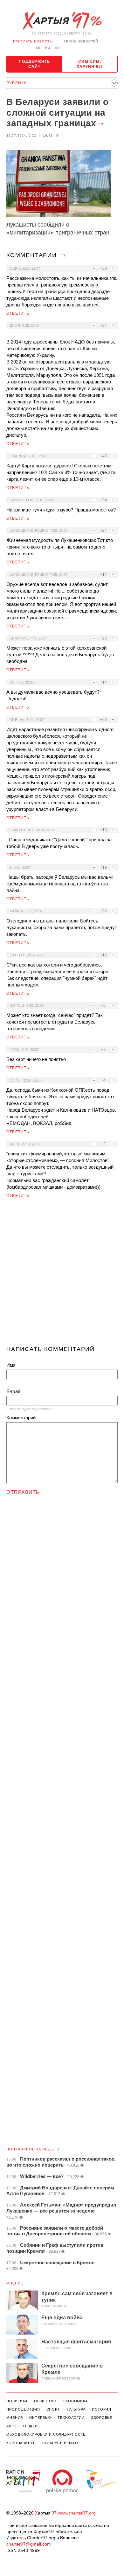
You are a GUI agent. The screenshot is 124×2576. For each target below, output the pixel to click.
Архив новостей (81, 41)
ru (48, 48)
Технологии (71, 2418)
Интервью (40, 2418)
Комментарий (21, 1418)
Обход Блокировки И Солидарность (46, 2434)
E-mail (13, 1391)
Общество (45, 2401)
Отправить (23, 1492)
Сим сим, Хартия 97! (90, 64)
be (38, 48)
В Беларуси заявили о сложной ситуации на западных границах (57, 112)
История (102, 2409)
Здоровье (102, 2418)
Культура (76, 2409)
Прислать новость (33, 41)
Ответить (18, 313)
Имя (11, 1365)
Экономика (75, 2401)
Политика (17, 2401)
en (57, 48)
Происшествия (23, 2409)
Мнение (15, 2283)
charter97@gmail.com (29, 2544)
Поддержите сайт (34, 64)
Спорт (53, 2409)
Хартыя (62, 21)
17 (101, 125)
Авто (12, 2426)
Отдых (30, 2426)
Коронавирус (21, 2443)
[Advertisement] (62, 1275)
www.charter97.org (77, 2513)
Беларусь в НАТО (60, 2443)
